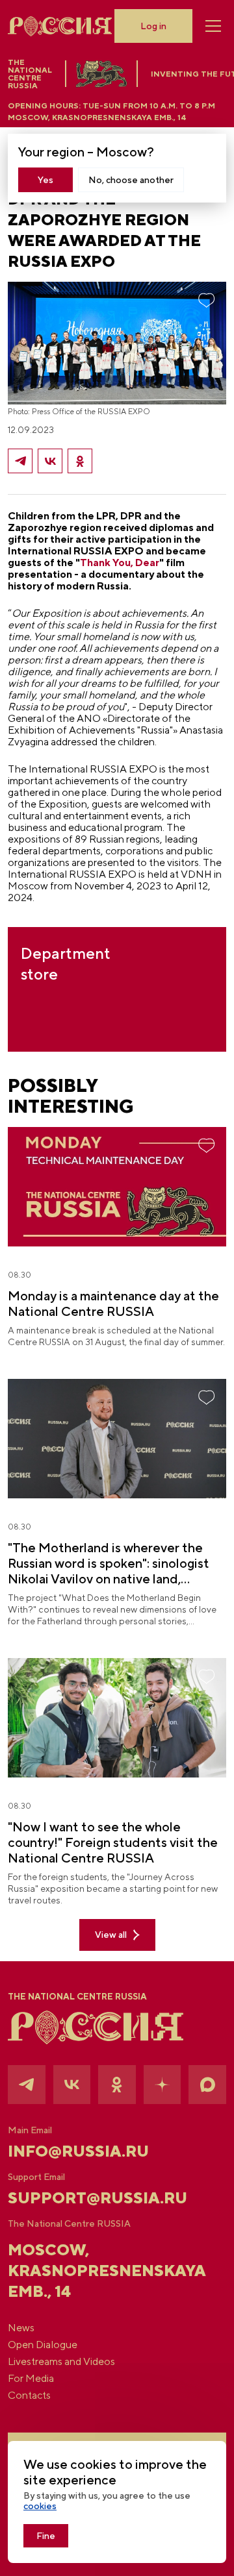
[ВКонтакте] (50, 461)
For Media (31, 2379)
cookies (40, 2506)
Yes (45, 180)
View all (111, 1935)
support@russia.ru (97, 2198)
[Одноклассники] (80, 461)
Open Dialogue (43, 2345)
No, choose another (131, 180)
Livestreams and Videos (61, 2362)
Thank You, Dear (120, 563)
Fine (46, 2536)
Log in (153, 26)
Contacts (29, 2396)
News (21, 2328)
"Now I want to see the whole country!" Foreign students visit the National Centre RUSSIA (113, 1842)
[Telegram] (20, 461)
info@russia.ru (78, 2151)
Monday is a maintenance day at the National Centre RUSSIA (113, 1303)
